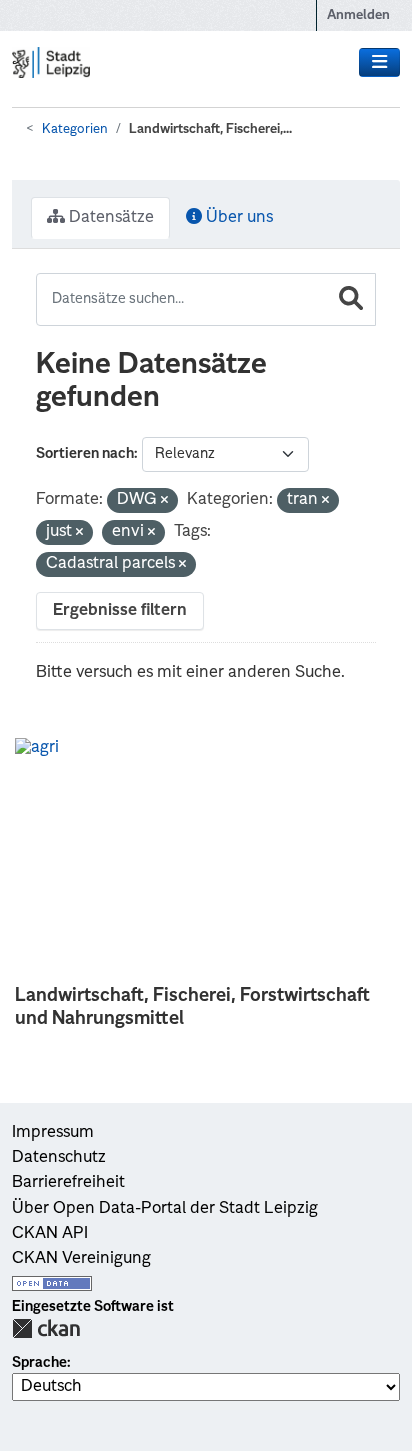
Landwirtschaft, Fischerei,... (210, 129)
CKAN (46, 1328)
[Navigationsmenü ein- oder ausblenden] (379, 63)
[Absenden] (351, 299)
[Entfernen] (164, 501)
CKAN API (50, 1234)
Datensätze (109, 218)
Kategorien (75, 129)
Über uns (237, 218)
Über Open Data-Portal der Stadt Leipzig (165, 1209)
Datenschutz (59, 1158)
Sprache (39, 1363)
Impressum (53, 1133)
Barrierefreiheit (68, 1183)
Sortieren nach (85, 454)
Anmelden (358, 15)
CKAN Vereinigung (81, 1259)
